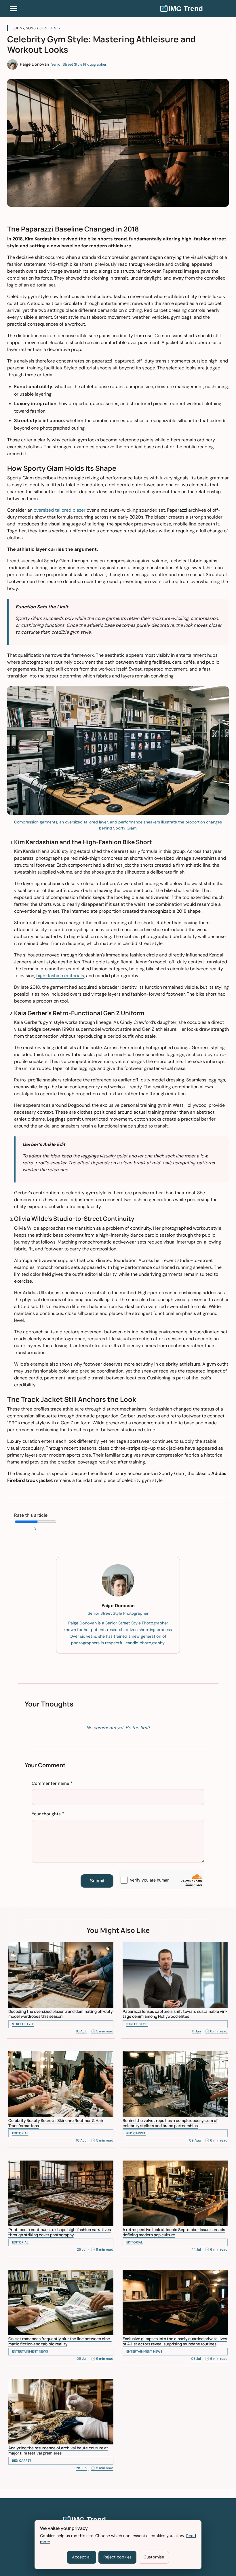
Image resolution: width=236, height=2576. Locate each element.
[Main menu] (14, 9)
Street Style (52, 28)
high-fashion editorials (60, 976)
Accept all (82, 2557)
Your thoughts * (48, 1814)
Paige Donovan (34, 64)
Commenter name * (52, 1783)
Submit (97, 1881)
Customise (154, 2557)
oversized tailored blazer (60, 510)
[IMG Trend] (194, 9)
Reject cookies (117, 2557)
